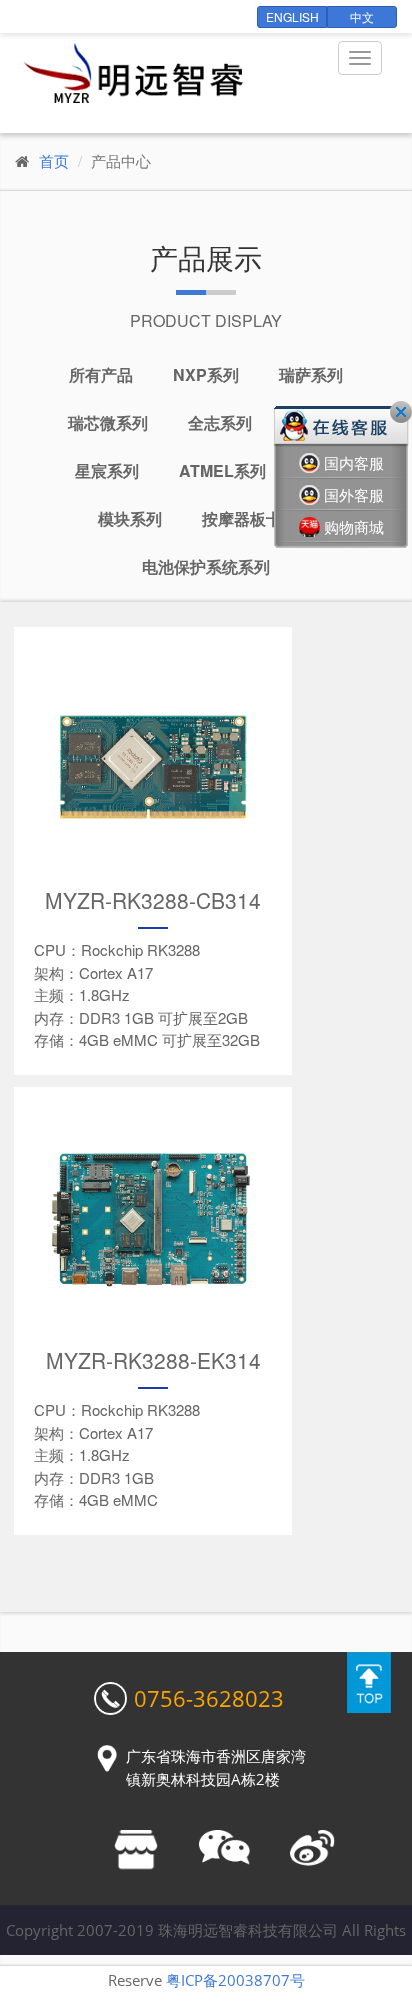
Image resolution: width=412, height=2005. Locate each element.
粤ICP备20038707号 (235, 1980)
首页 (54, 160)
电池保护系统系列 (206, 566)
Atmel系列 (222, 470)
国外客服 (354, 495)
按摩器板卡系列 (258, 518)
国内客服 (354, 463)
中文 (362, 16)
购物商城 (354, 527)
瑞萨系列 (311, 374)
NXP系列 (206, 374)
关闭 (401, 412)
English (292, 16)
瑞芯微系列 (108, 422)
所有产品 (101, 374)
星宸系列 (107, 470)
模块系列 (130, 518)
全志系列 (220, 422)
